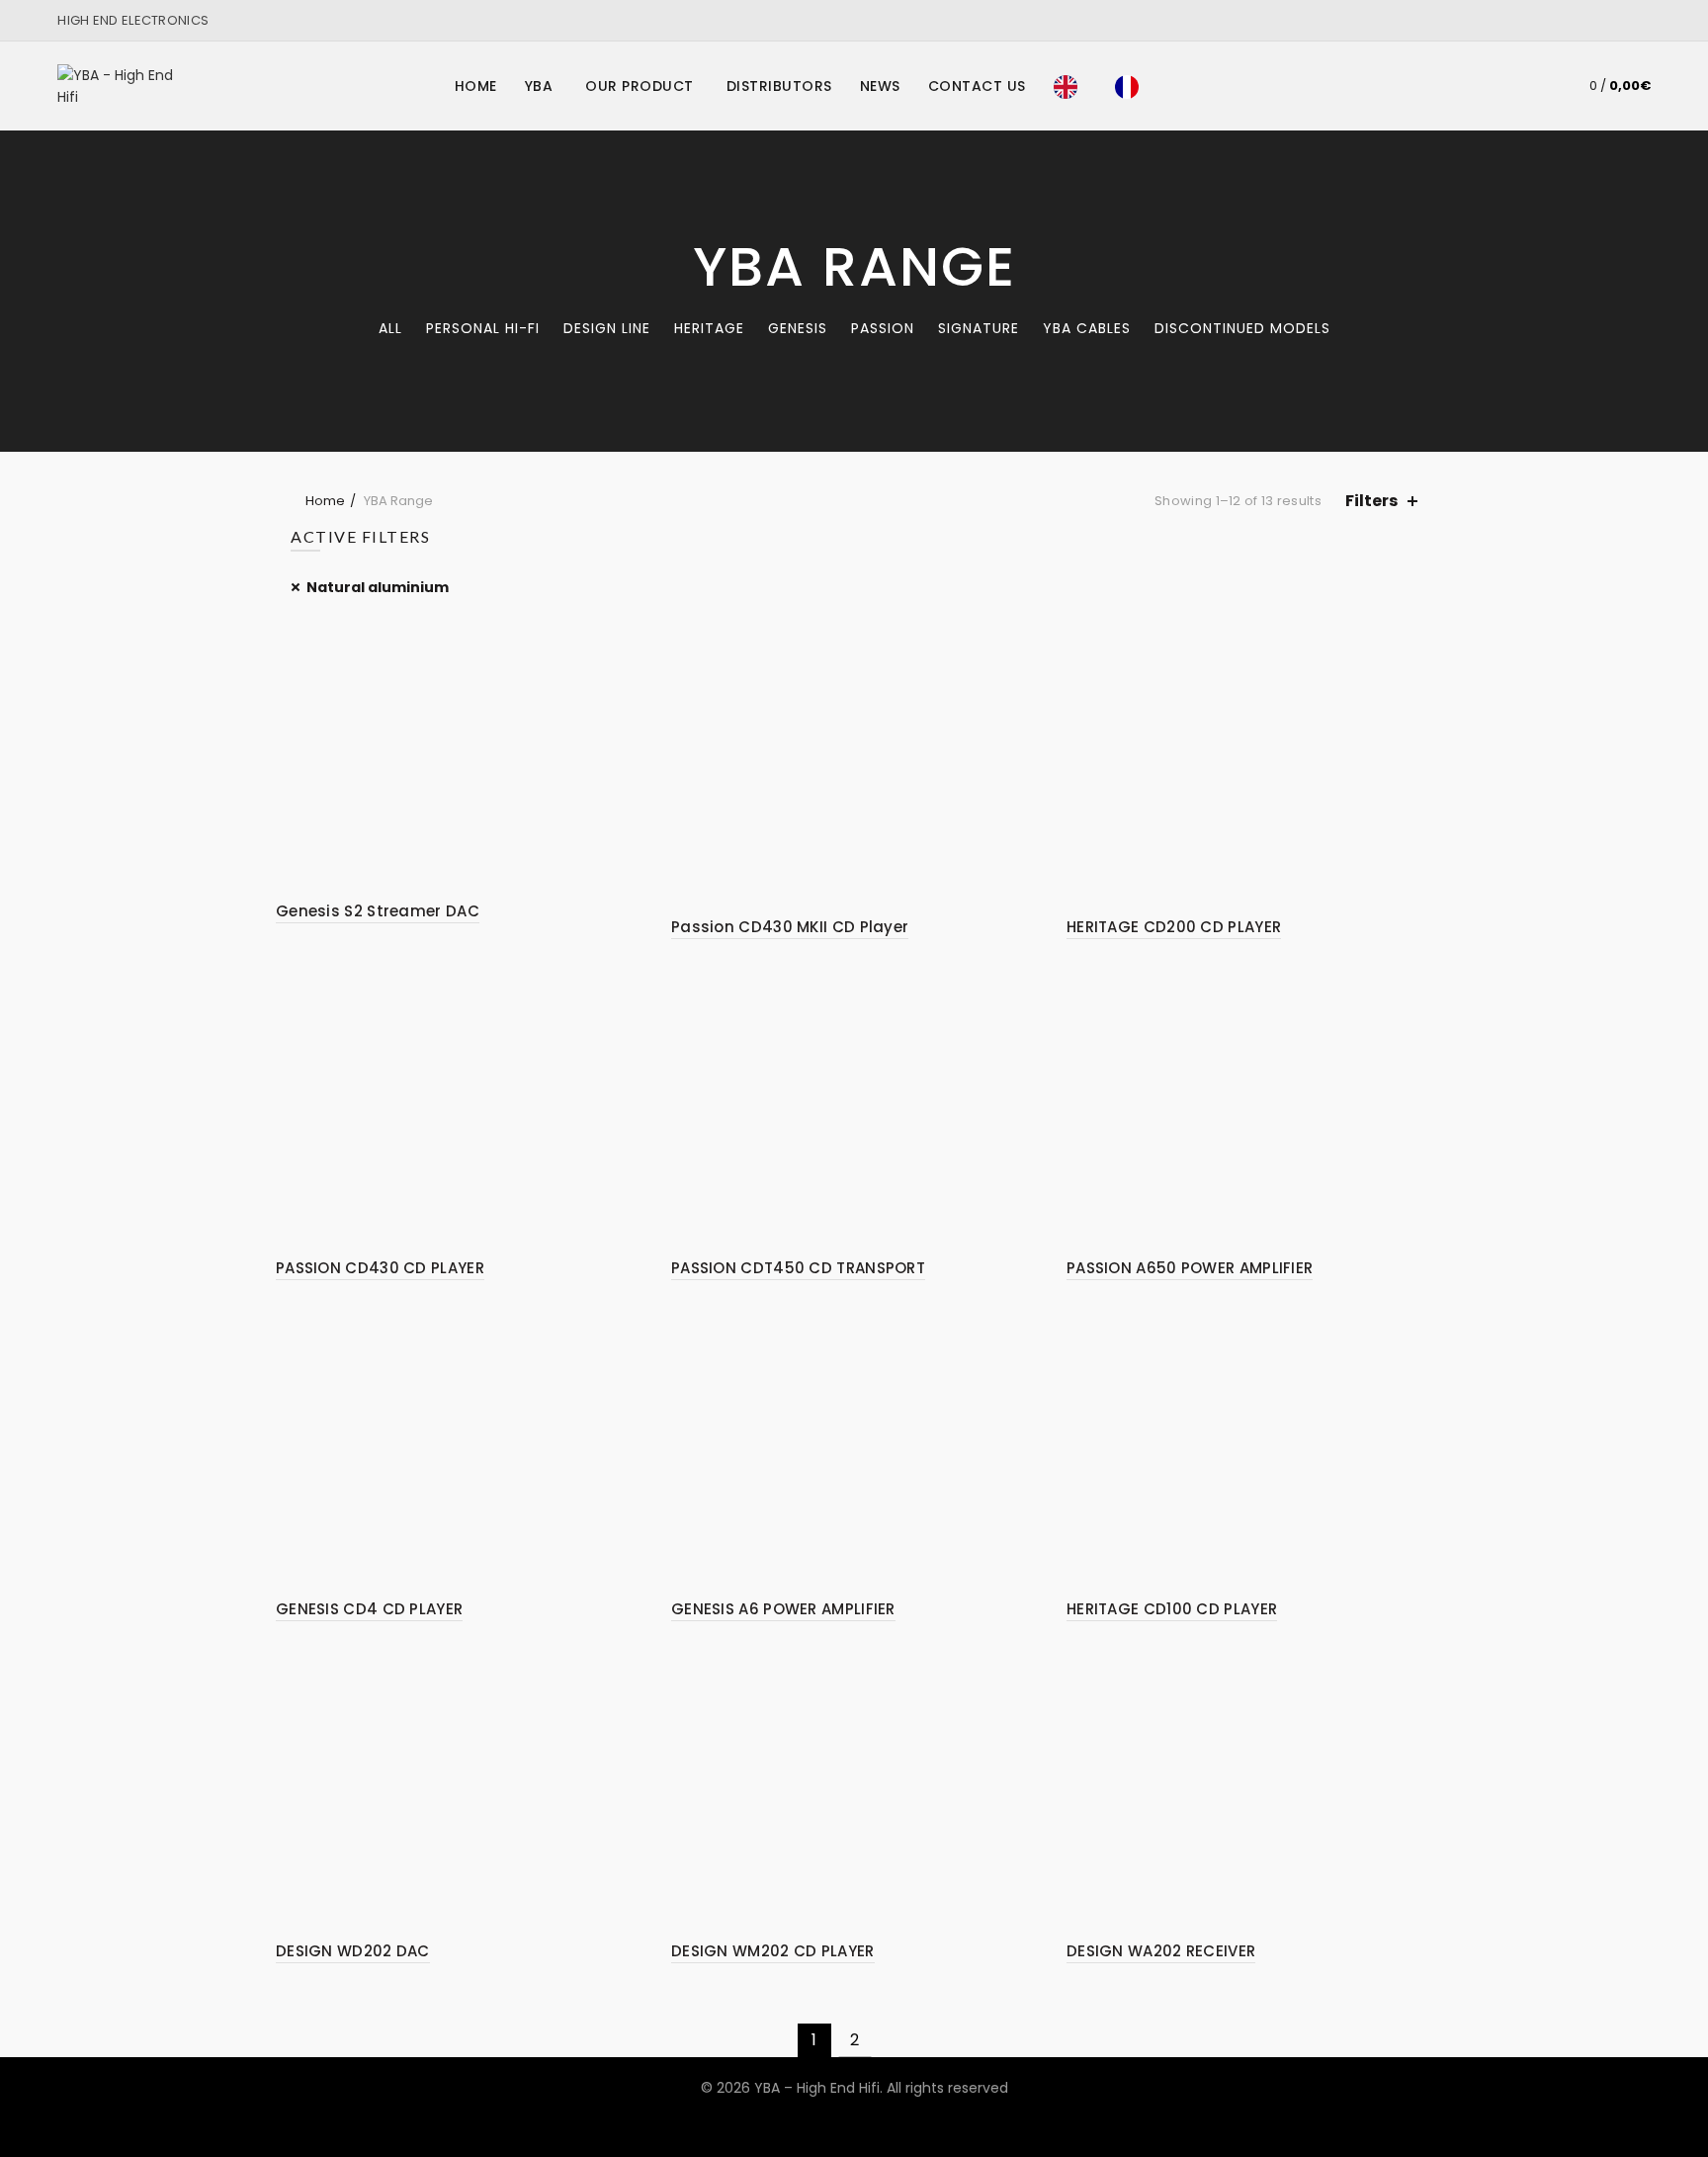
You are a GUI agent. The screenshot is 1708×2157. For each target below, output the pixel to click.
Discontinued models (1242, 328)
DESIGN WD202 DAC (353, 1951)
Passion (883, 328)
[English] (1070, 86)
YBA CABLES (1087, 328)
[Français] (1132, 86)
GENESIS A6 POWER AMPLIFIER (783, 1609)
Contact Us (977, 86)
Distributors (779, 86)
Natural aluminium (378, 587)
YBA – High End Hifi (817, 2088)
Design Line (607, 328)
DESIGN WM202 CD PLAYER (773, 1951)
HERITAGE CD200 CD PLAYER (1174, 927)
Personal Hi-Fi (483, 328)
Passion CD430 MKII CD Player (790, 927)
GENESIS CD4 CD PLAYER (369, 1609)
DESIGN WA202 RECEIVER (1161, 1951)
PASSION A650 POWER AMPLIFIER (1190, 1268)
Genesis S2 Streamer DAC (378, 911)
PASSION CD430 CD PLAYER (380, 1268)
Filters (1371, 501)
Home (476, 86)
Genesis (798, 328)
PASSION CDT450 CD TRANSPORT (798, 1268)
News (880, 86)
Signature (979, 328)
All (390, 328)
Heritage (709, 328)
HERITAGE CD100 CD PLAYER (1172, 1609)
